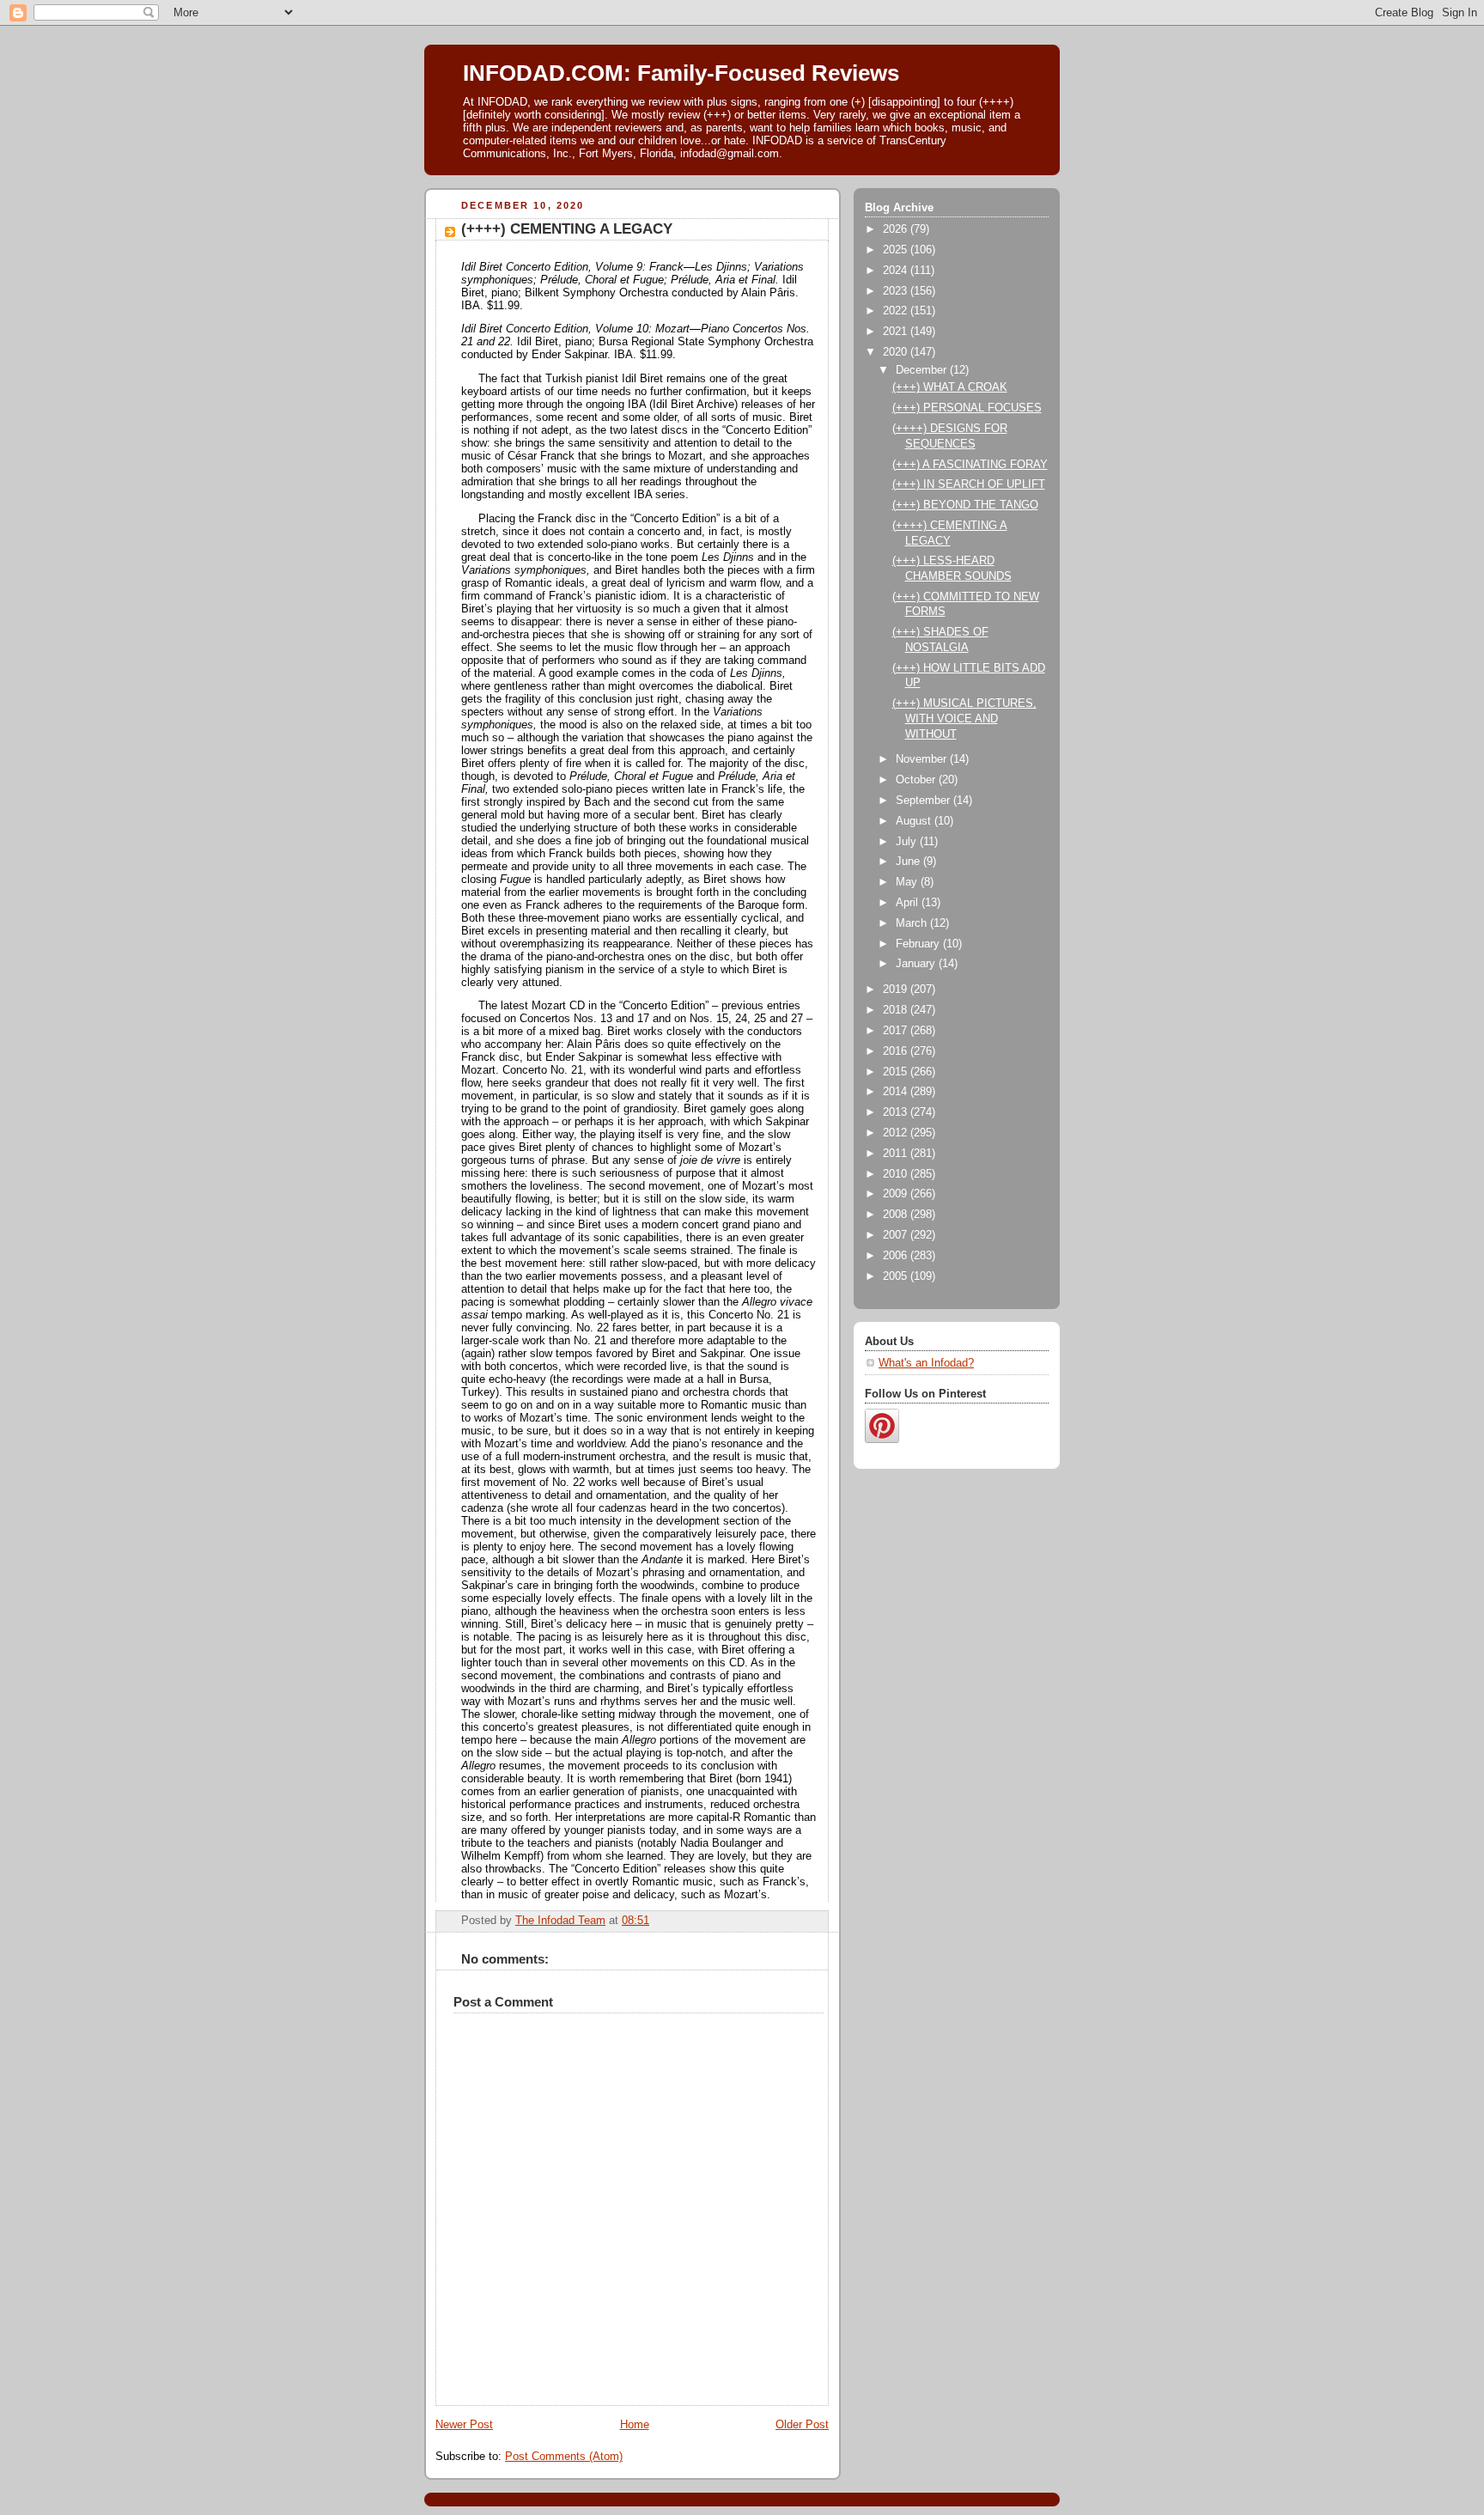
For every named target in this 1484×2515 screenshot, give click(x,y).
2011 (897, 1154)
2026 (897, 229)
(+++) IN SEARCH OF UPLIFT (969, 484)
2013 (897, 1112)
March (913, 923)
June (909, 862)
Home (635, 2425)
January (917, 964)
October (917, 780)
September (924, 801)
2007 (897, 1235)
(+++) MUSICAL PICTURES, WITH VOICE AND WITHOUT (964, 719)
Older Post (802, 2425)
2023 (897, 291)
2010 (897, 1174)
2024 (897, 271)
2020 (897, 352)
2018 (897, 1010)
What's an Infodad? (926, 1363)
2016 (897, 1051)
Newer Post (464, 2425)
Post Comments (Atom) (564, 2457)
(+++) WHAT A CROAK (950, 387)
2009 (897, 1194)
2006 (897, 1256)
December (923, 370)
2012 (897, 1133)
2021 (897, 332)
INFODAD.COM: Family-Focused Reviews (681, 73)
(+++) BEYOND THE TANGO (965, 505)
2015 (897, 1072)
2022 (897, 311)
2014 (897, 1092)
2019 (897, 990)
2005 (897, 1276)
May (908, 882)
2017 (897, 1031)
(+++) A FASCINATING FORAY (970, 465)
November (923, 759)
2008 (897, 1215)
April (909, 903)
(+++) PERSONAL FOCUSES (967, 408)
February (919, 944)
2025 (897, 250)
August (915, 821)
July (908, 842)
